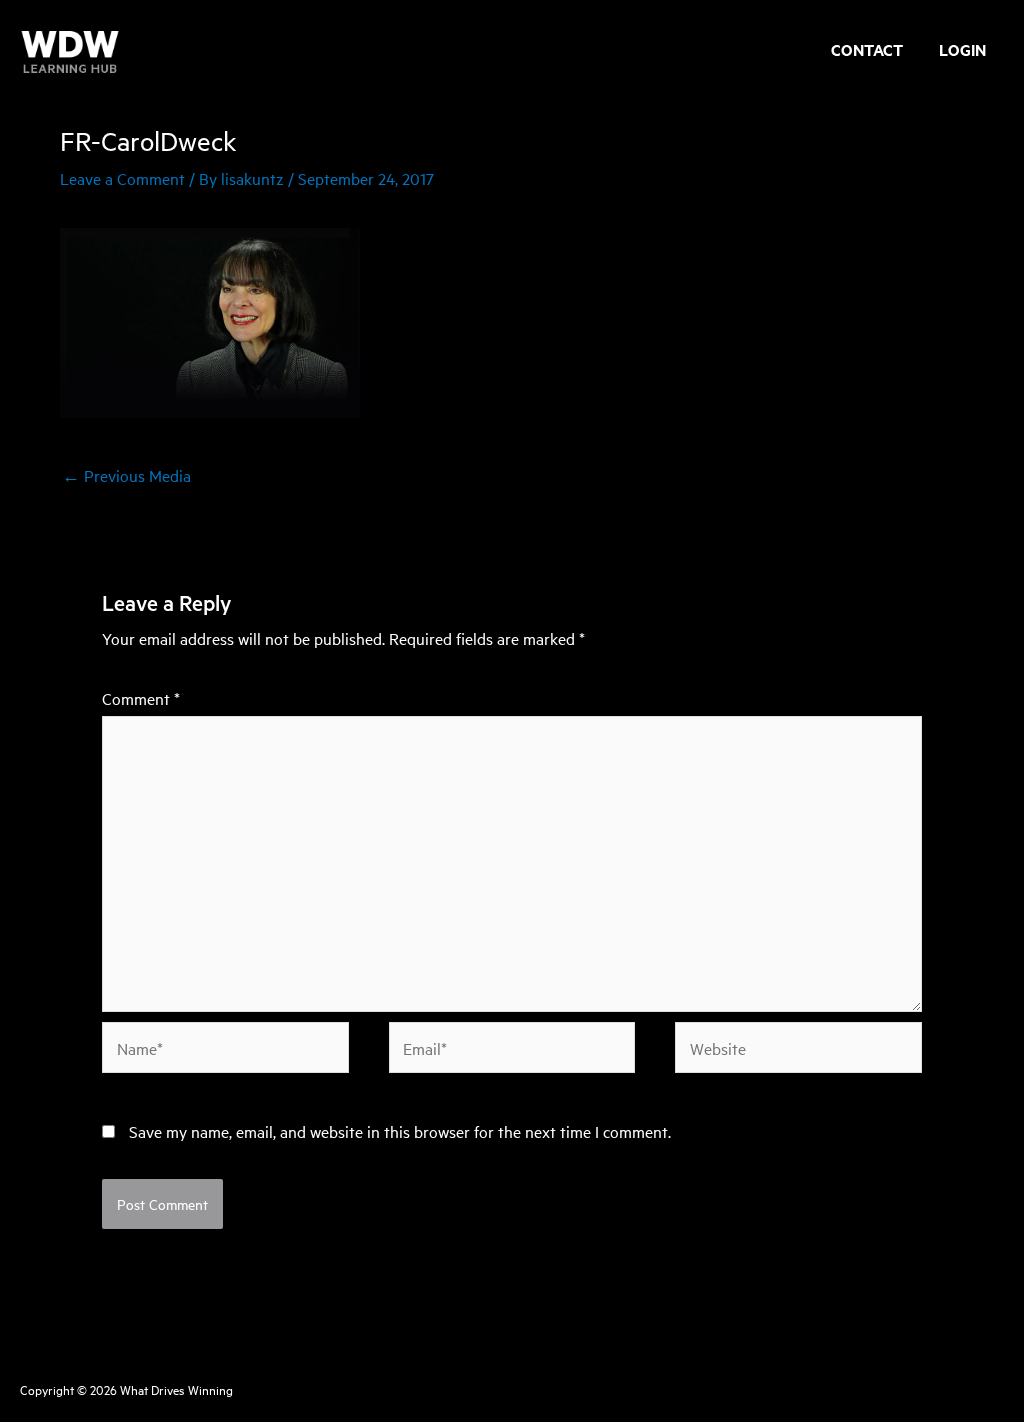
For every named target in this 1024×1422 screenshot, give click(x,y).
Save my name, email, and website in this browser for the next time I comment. (400, 1131)
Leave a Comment (122, 178)
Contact (867, 52)
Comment (141, 698)
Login (962, 52)
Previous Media (126, 475)
